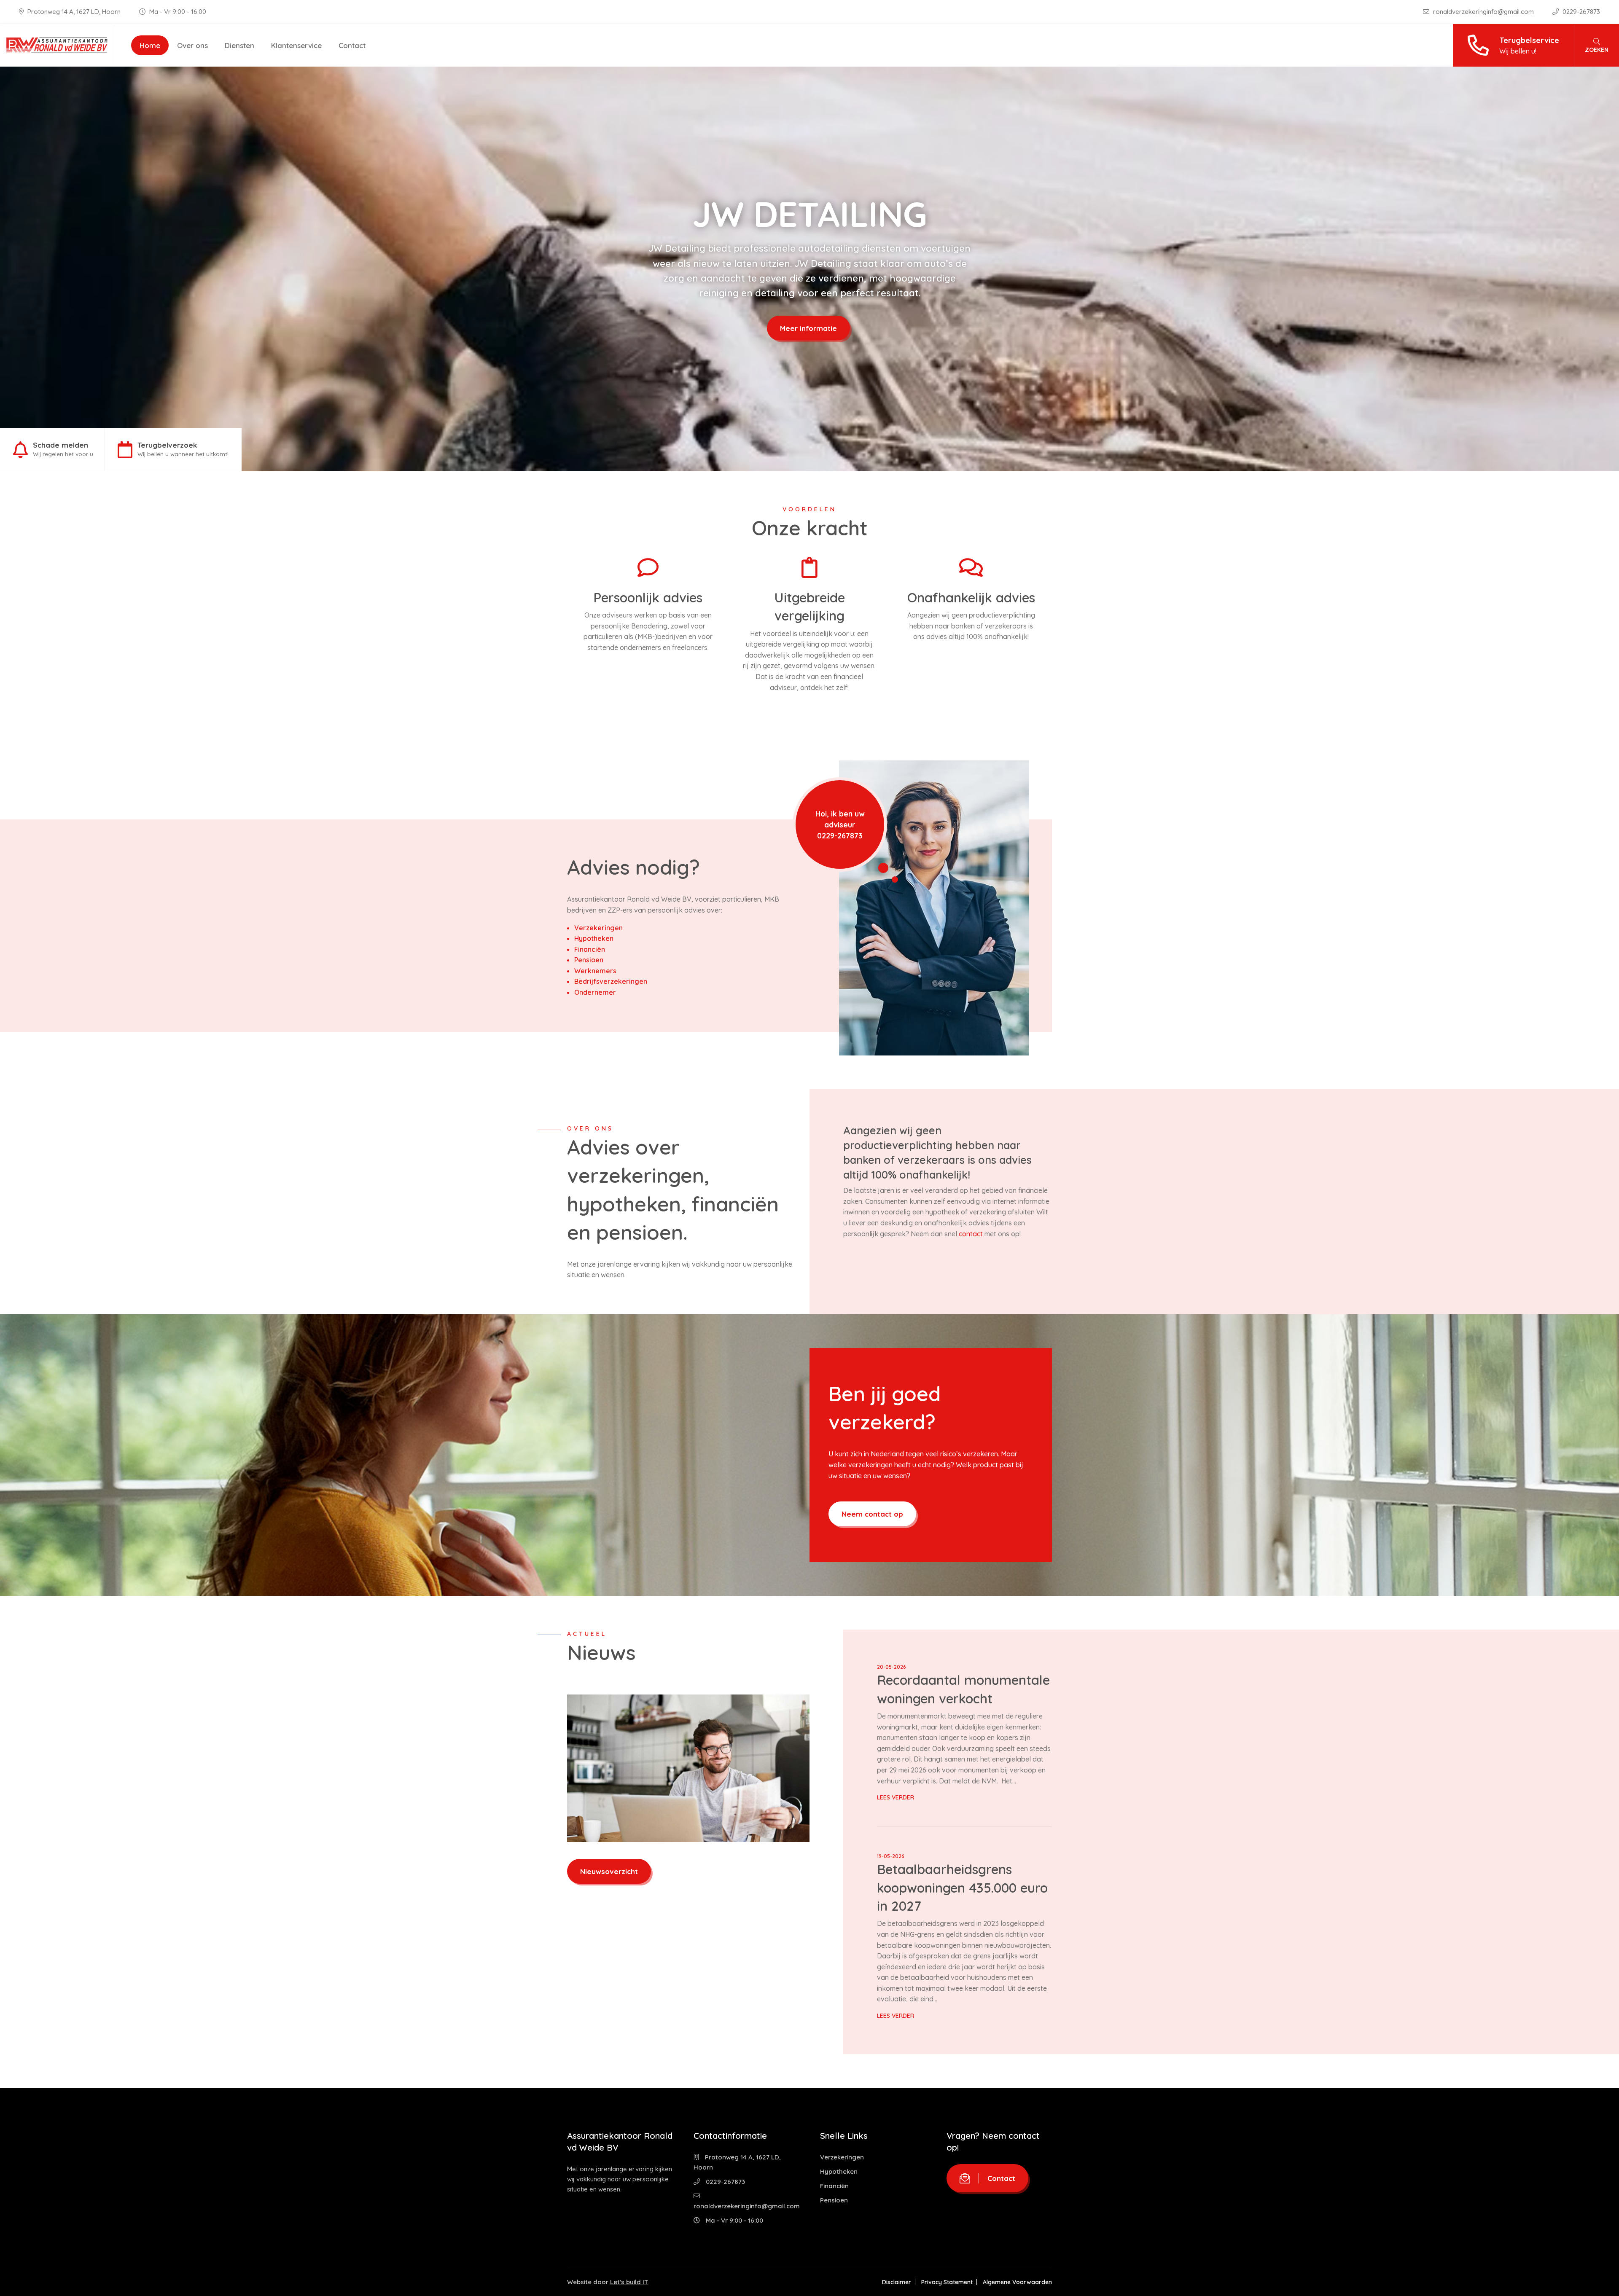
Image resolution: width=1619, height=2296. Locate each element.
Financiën (590, 949)
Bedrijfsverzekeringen (611, 981)
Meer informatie (808, 321)
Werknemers (595, 971)
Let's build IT (629, 2282)
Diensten (239, 45)
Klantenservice (296, 45)
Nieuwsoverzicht (609, 1871)
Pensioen (589, 960)
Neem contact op (872, 1514)
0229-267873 (1580, 12)
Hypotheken (594, 938)
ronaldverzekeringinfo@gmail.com (1483, 12)
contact (971, 1234)
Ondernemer (595, 992)
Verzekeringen (598, 928)
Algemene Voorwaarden (1017, 2282)
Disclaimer (897, 2282)
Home (150, 45)
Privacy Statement (947, 2282)
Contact (352, 45)
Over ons (192, 45)
